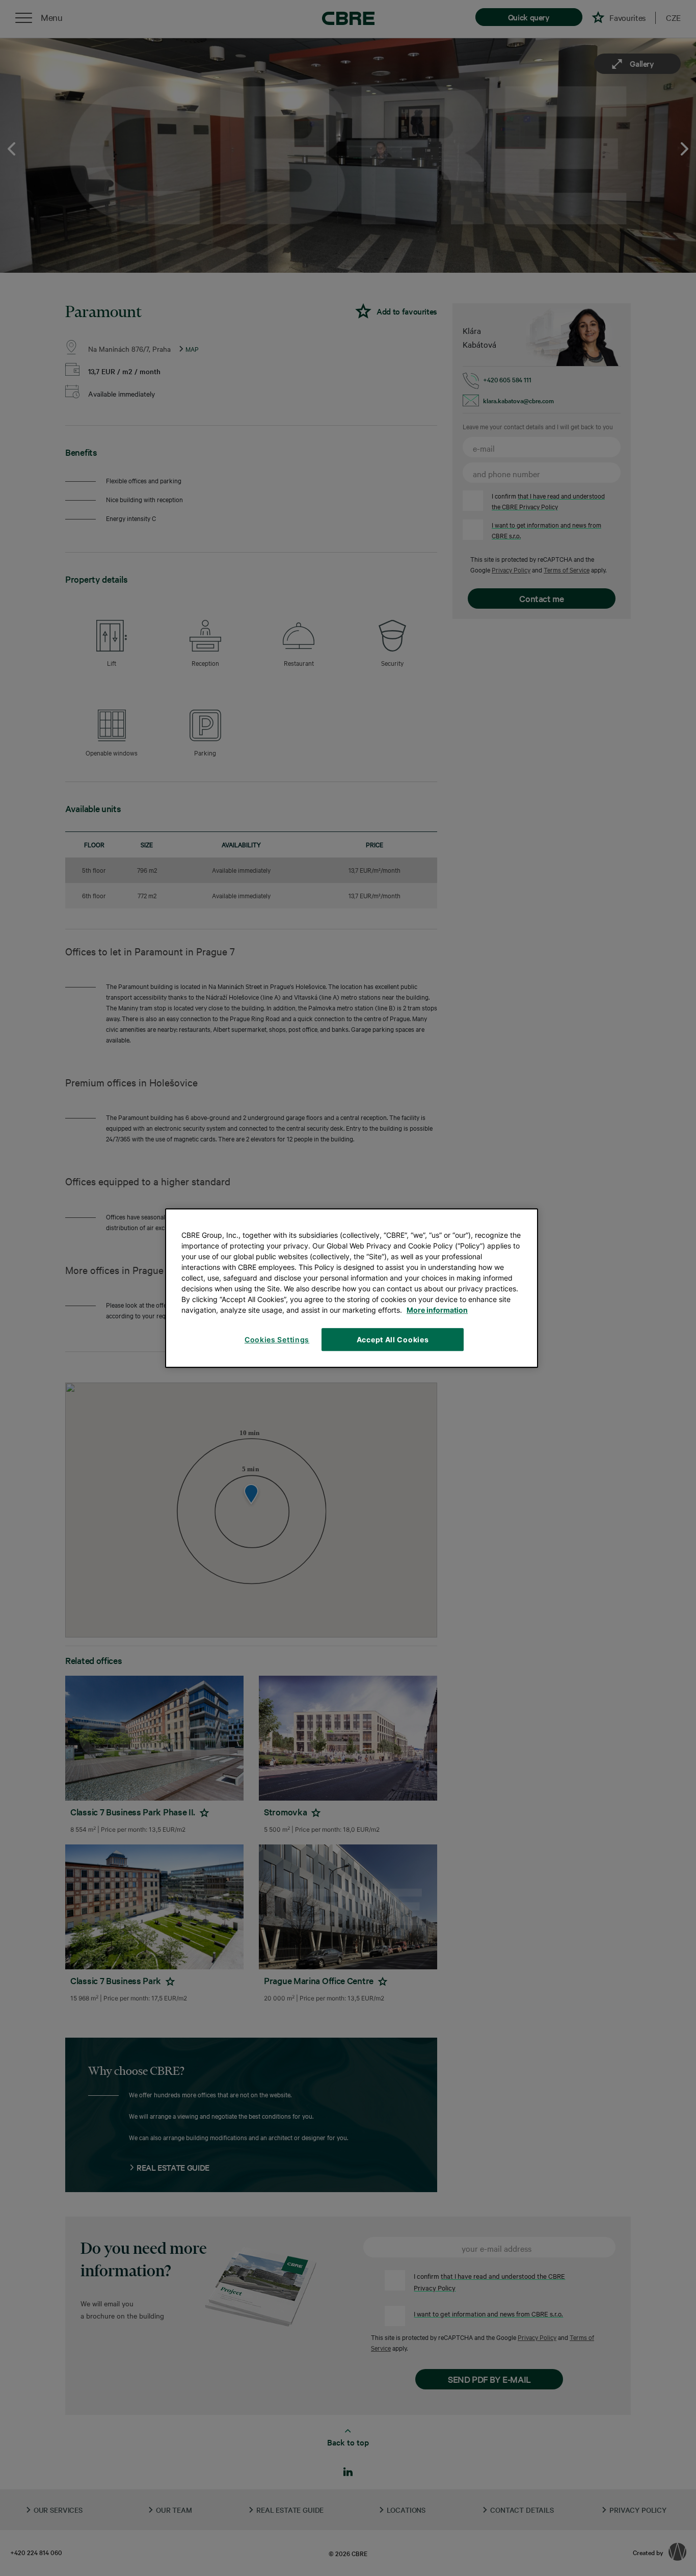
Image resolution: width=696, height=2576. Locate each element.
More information (437, 1310)
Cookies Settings (277, 1339)
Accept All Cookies (393, 1339)
